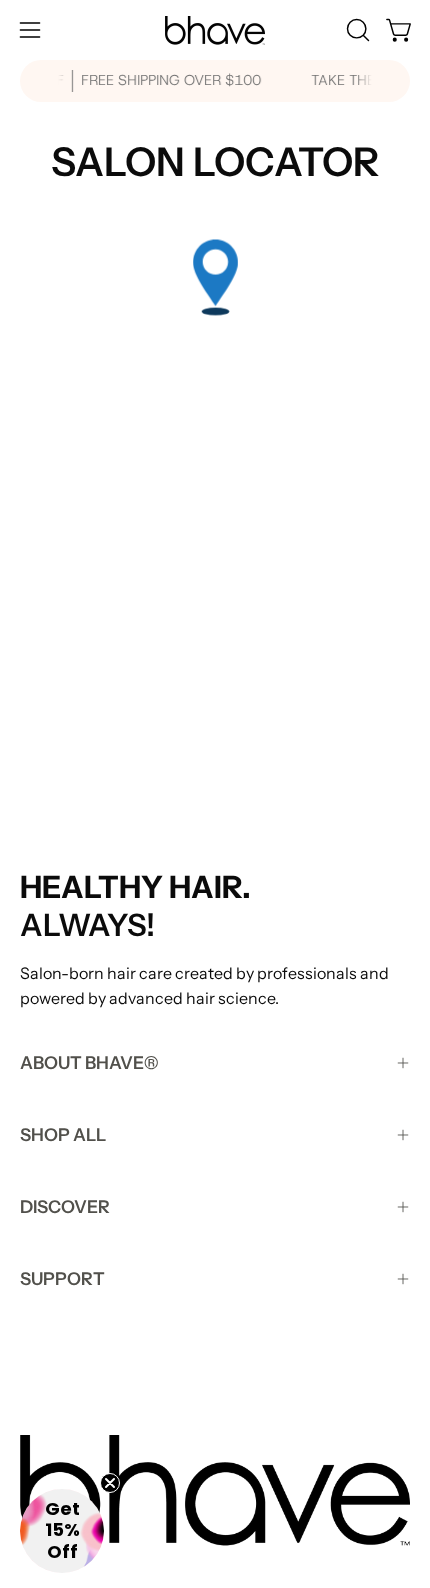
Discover (65, 1206)
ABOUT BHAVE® (89, 1062)
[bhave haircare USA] (215, 30)
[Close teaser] (110, 1483)
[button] (356, 30)
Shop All (63, 1134)
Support (62, 1278)
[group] (215, 81)
